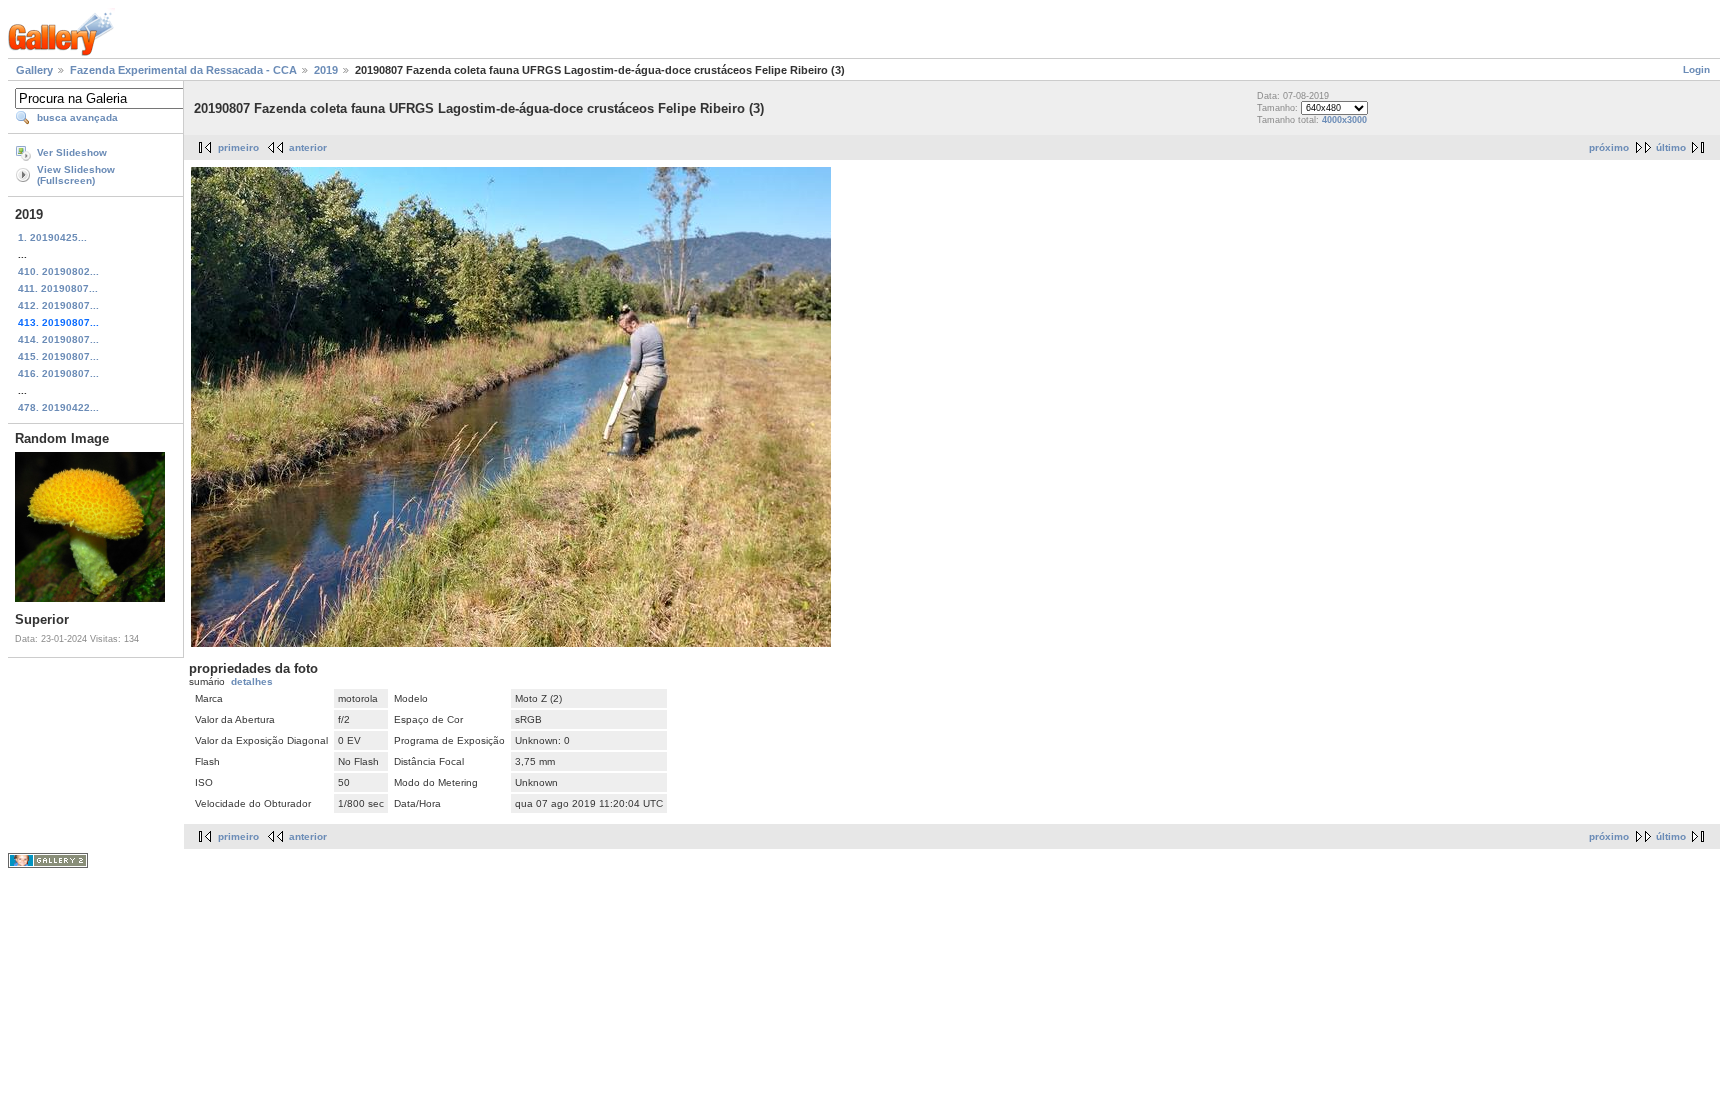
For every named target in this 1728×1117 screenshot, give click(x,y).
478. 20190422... (58, 407)
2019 (326, 70)
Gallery (34, 70)
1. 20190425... (52, 237)
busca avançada (77, 117)
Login (1696, 69)
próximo (1609, 147)
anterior (308, 147)
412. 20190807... (58, 305)
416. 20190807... (58, 373)
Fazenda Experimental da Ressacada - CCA (183, 70)
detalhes (252, 681)
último (1671, 147)
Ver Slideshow (72, 152)
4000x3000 (1344, 120)
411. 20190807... (58, 288)
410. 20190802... (58, 271)
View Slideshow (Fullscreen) (76, 175)
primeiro (238, 147)
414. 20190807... (58, 339)
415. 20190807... (58, 356)
